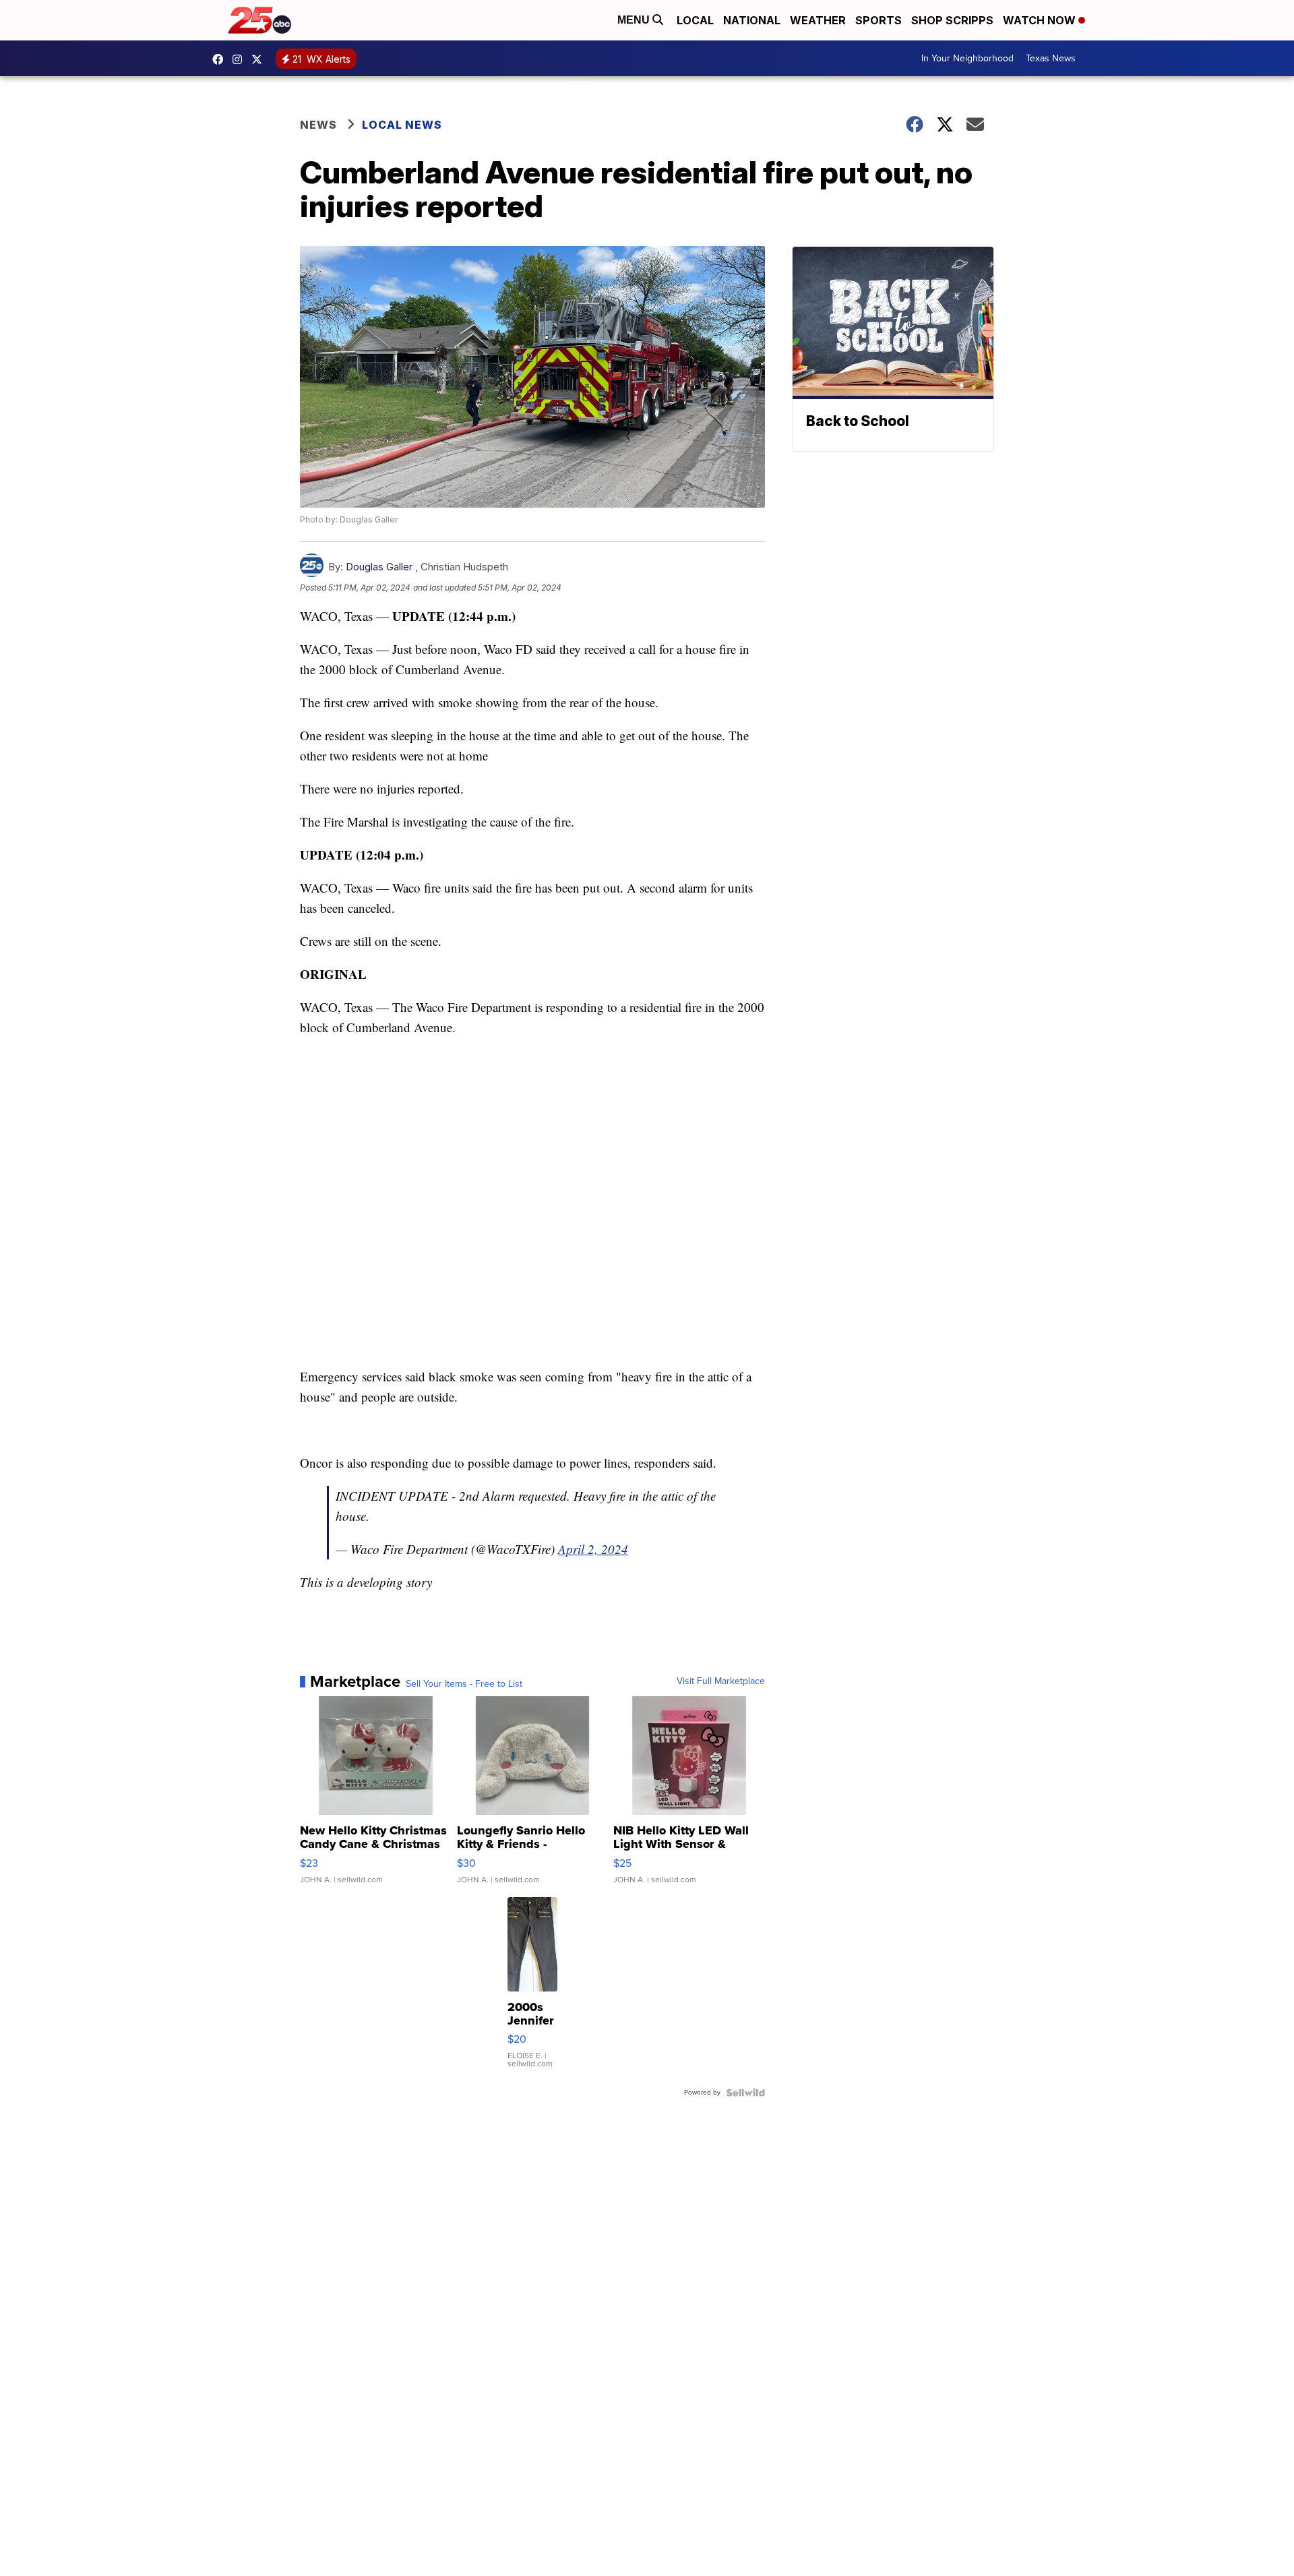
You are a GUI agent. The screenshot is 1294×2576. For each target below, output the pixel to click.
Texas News (1051, 58)
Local (695, 20)
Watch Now (1041, 20)
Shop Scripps (952, 20)
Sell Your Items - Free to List (464, 1684)
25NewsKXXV (221, 59)
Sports (879, 20)
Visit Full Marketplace (721, 1681)
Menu (635, 20)
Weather (818, 20)
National (752, 20)
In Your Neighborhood (967, 58)
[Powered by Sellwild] (745, 2093)
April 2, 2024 (593, 1549)
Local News (402, 125)
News (318, 125)
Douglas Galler (379, 567)
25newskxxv (241, 59)
